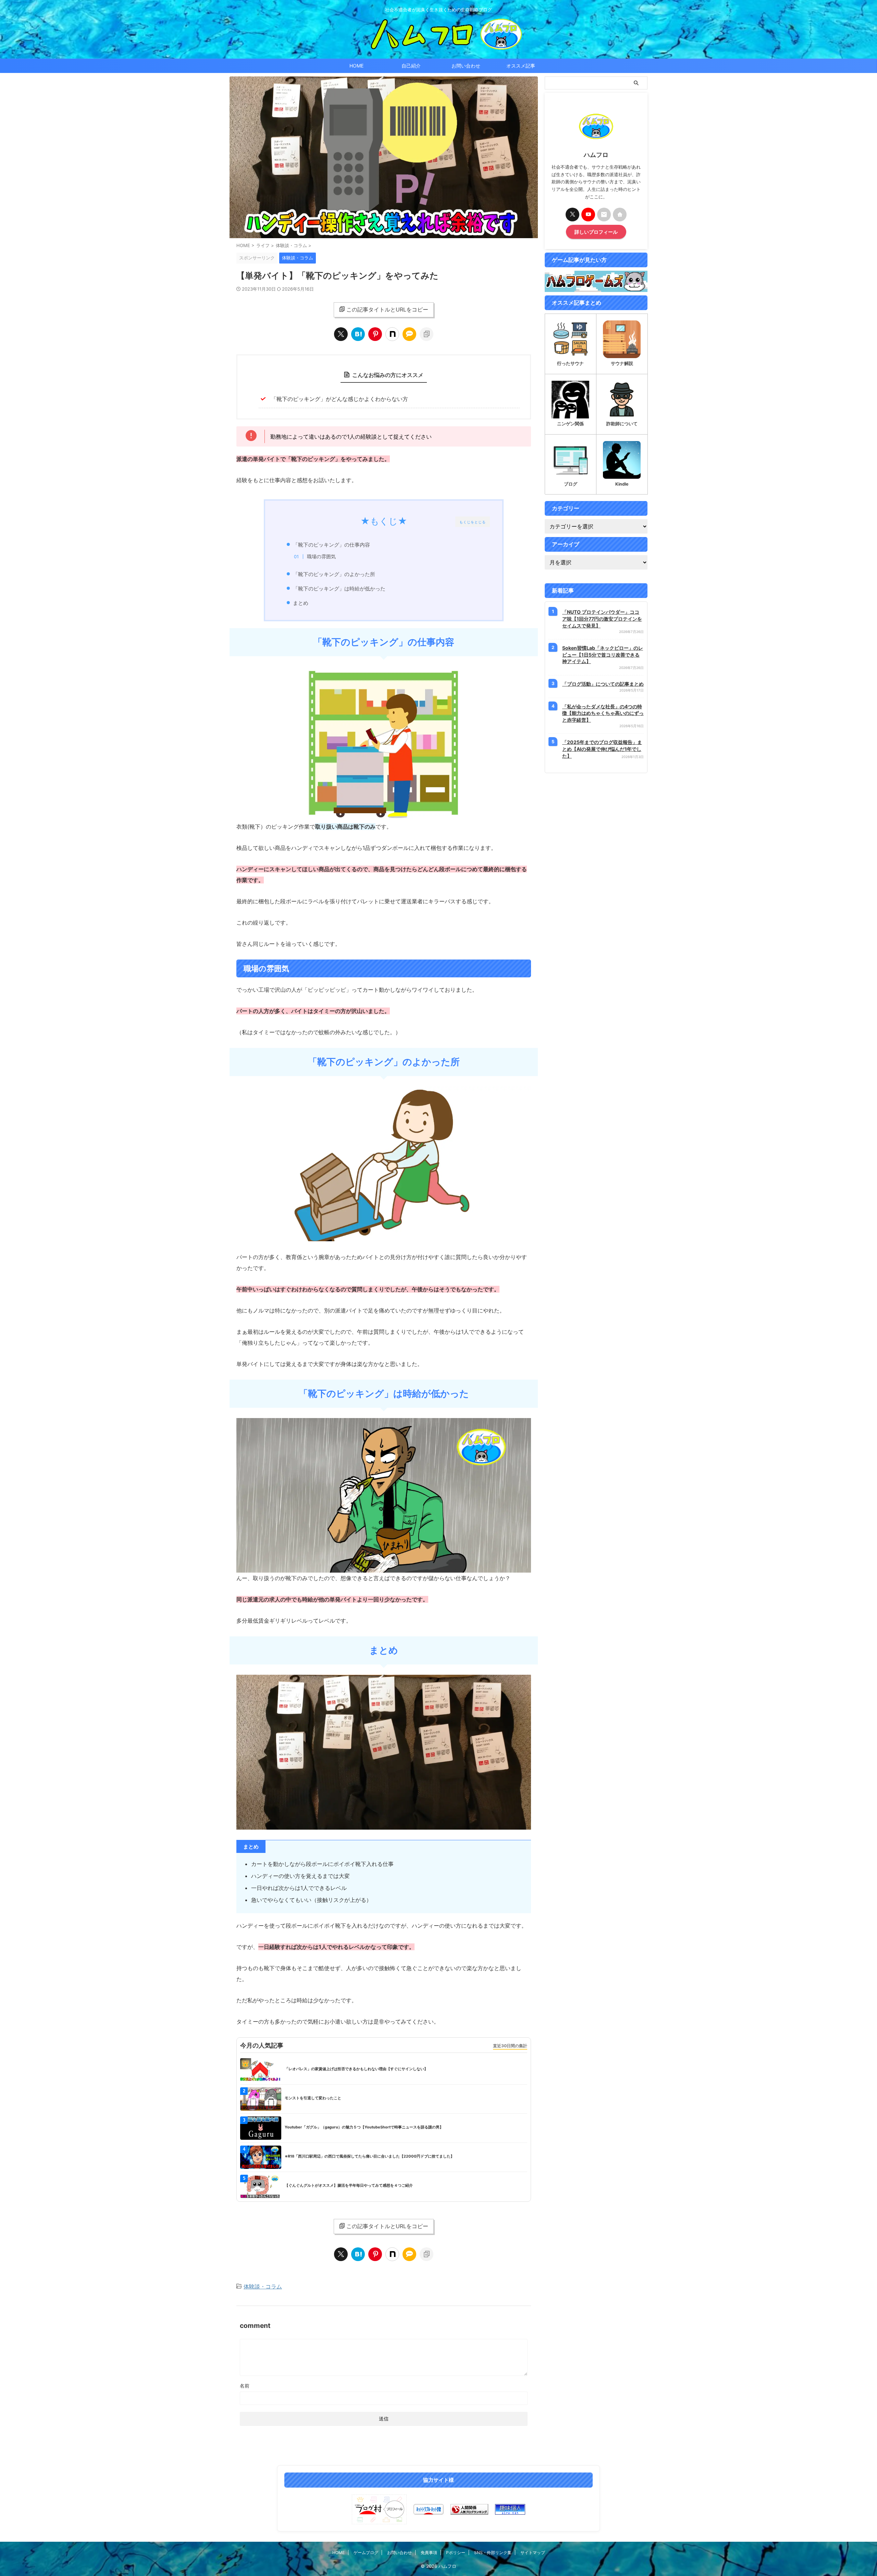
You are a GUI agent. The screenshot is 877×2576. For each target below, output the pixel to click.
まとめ (301, 603)
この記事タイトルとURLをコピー (387, 309)
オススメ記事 (521, 66)
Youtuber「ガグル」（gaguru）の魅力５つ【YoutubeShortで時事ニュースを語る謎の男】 (364, 2127)
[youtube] (588, 215)
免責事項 (429, 2553)
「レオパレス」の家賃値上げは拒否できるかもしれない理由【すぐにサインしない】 (356, 2069)
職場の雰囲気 (321, 557)
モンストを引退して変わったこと (313, 2098)
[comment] (409, 334)
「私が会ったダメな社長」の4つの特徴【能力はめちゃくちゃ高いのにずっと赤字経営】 (603, 713)
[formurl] (604, 215)
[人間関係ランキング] (469, 2509)
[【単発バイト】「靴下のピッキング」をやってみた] (358, 334)
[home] (620, 215)
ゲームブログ (366, 2553)
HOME (356, 66)
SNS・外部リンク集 (493, 2553)
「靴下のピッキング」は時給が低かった (339, 589)
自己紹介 (411, 66)
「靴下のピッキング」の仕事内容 (331, 545)
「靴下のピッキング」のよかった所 (334, 574)
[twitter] (341, 334)
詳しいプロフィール (596, 232)
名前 (245, 2386)
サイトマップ (533, 2553)
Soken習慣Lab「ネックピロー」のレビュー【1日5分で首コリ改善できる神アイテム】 (603, 655)
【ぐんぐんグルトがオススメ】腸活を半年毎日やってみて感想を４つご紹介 (349, 2185)
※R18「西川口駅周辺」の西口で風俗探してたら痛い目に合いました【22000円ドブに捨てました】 (369, 2156)
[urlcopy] (427, 334)
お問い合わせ (466, 66)
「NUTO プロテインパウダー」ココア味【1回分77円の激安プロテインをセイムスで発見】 (602, 619)
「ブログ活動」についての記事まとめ (603, 684)
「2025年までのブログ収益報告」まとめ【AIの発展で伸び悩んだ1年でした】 (602, 749)
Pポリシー (456, 2553)
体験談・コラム (263, 2286)
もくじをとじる (473, 522)
